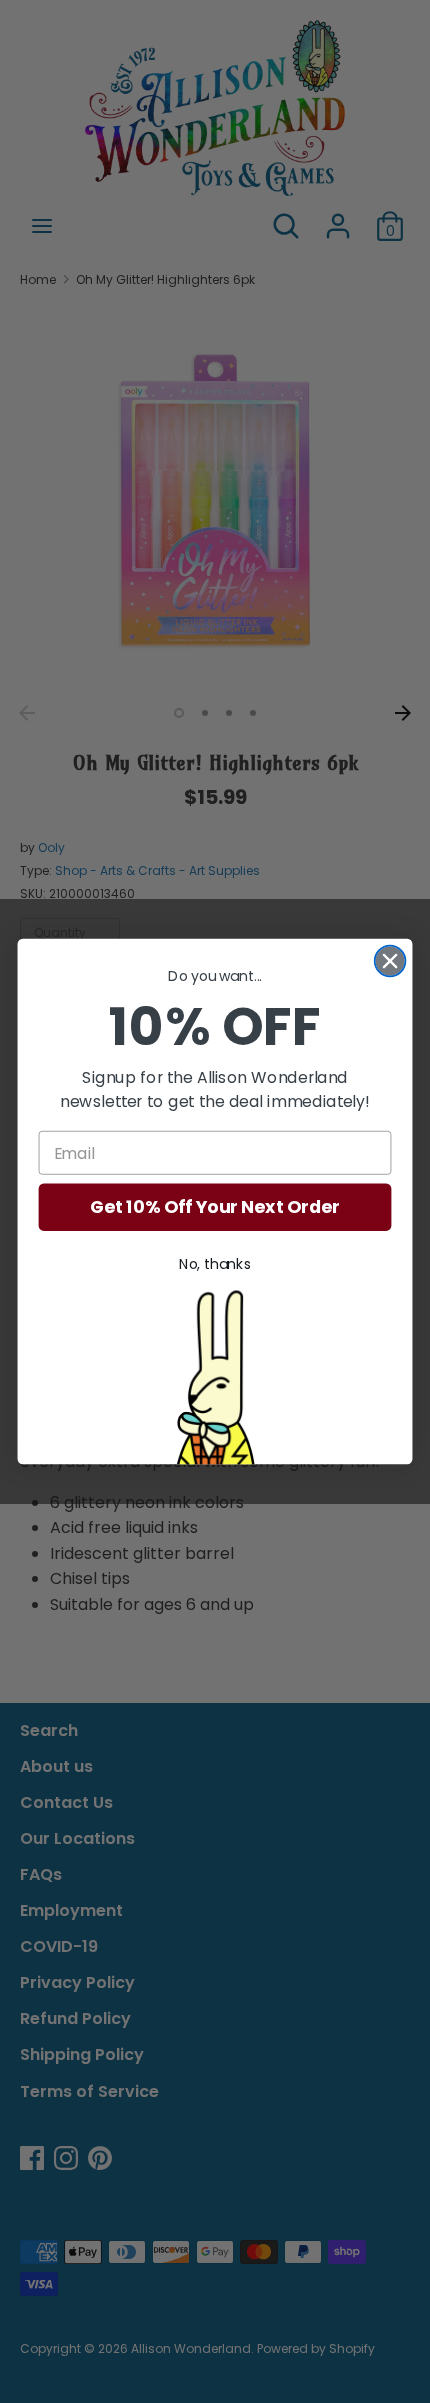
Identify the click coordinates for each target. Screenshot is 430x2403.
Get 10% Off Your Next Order (214, 1207)
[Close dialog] (390, 961)
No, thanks (215, 1265)
